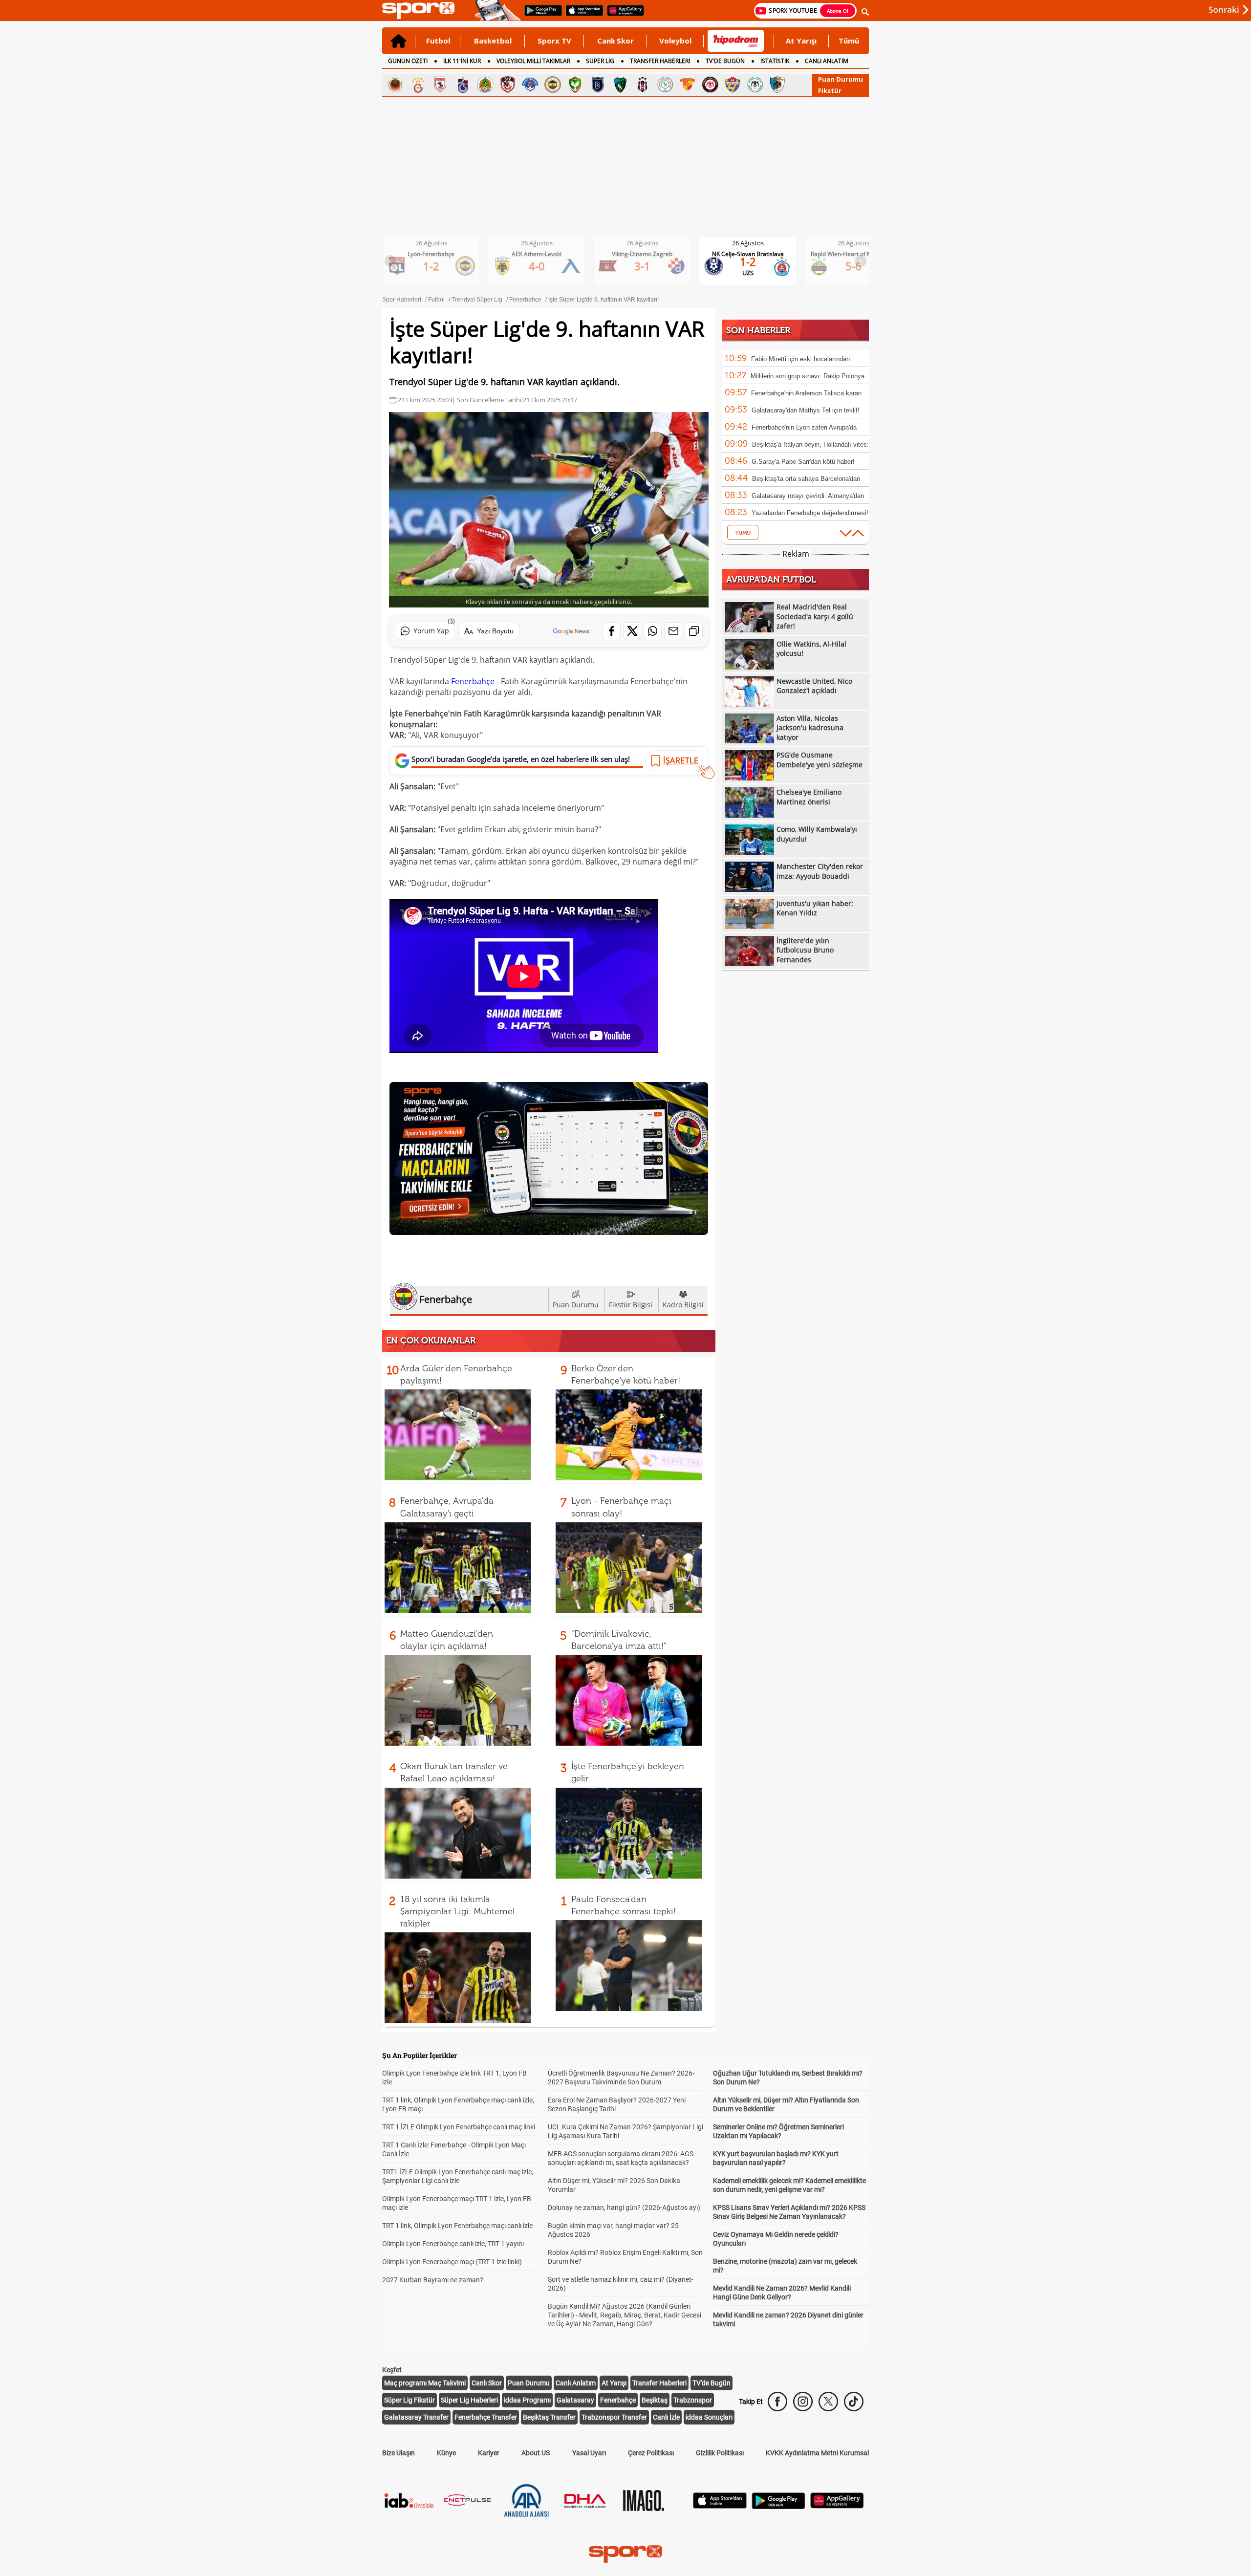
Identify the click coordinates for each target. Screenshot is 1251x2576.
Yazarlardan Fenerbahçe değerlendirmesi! (810, 513)
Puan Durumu (841, 79)
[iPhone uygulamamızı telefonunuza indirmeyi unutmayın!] (581, 15)
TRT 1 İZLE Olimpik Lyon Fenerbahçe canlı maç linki (459, 2127)
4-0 (439, 266)
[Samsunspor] (440, 85)
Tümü (849, 41)
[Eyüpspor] (733, 85)
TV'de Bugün (712, 2383)
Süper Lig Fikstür (410, 2400)
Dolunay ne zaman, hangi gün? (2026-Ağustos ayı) (624, 2208)
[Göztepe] (688, 85)
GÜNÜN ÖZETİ (408, 61)
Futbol (438, 41)
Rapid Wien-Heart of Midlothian (755, 254)
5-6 (756, 266)
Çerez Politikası (651, 2453)
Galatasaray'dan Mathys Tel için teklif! (806, 410)
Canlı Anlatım (576, 2383)
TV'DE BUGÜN (725, 61)
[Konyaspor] (755, 85)
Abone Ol (838, 11)
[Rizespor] (665, 85)
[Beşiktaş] (643, 85)
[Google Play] (778, 2506)
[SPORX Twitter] (828, 2402)
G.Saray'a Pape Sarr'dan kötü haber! (803, 462)
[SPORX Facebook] (777, 2402)
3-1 (545, 266)
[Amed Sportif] (575, 85)
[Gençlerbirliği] (395, 85)
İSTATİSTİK (775, 61)
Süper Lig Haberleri (469, 2400)
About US (536, 2453)
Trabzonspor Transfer (614, 2417)
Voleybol (675, 41)
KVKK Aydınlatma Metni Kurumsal (817, 2453)
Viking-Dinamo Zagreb (544, 254)
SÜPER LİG (600, 61)
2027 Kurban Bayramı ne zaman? (433, 2280)
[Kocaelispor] (620, 85)
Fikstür (830, 90)
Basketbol (493, 41)
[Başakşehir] (598, 85)
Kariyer (489, 2453)
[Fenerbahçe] (553, 85)
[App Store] (720, 2506)
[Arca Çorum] (710, 85)
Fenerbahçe (473, 681)
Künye (446, 2453)
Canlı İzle (666, 2417)
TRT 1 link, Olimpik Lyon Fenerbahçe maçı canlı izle (457, 2226)
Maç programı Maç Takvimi (425, 2383)
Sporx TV (554, 41)
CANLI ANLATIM (827, 61)
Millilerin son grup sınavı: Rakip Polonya (808, 376)
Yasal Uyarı (589, 2453)
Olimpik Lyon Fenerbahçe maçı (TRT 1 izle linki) (452, 2262)
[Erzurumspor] (777, 85)
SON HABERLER (758, 330)
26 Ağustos (439, 243)
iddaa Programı (527, 2400)
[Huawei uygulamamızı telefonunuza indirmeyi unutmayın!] (622, 15)
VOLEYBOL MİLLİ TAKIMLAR (533, 61)
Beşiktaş (655, 2400)
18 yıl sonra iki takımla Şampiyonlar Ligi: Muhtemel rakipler (457, 1911)
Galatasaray (575, 2400)
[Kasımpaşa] (530, 85)
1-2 (650, 261)
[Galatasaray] (418, 85)
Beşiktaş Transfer (549, 2417)
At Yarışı (801, 41)
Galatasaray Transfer (416, 2417)
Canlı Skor (615, 41)
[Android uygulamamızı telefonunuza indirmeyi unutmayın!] (540, 15)
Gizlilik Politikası (720, 2453)
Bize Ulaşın (399, 2453)
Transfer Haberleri (659, 2383)
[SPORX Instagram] (803, 2402)
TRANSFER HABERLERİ (660, 61)
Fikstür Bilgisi (631, 1305)
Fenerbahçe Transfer (486, 2417)
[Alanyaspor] (485, 85)
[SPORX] (625, 2554)
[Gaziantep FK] (508, 85)
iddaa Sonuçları (709, 2417)
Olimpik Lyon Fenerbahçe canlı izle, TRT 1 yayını (453, 2244)
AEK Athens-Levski (439, 254)
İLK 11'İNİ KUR (462, 61)
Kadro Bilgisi (683, 1305)
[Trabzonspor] (463, 85)
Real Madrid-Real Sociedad (861, 254)
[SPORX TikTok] (854, 2402)
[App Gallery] (837, 2506)
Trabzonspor (693, 2400)
